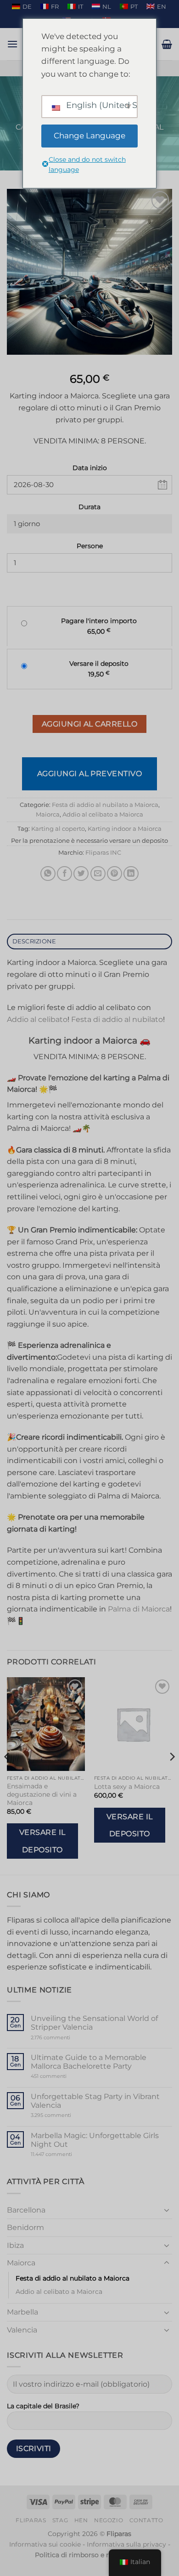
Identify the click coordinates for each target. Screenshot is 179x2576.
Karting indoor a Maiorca (125, 829)
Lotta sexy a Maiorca (127, 1787)
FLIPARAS (31, 2520)
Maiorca (48, 814)
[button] (12, 44)
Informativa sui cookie (45, 2544)
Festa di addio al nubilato (117, 1019)
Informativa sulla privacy (126, 2544)
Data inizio (90, 468)
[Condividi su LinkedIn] (131, 874)
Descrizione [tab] (34, 941)
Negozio (109, 2520)
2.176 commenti (64, 2038)
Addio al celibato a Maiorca (103, 814)
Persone (90, 546)
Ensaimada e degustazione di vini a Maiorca (42, 1794)
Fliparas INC (103, 853)
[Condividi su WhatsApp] (48, 874)
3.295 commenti (68, 2115)
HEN (81, 2520)
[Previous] (7, 1775)
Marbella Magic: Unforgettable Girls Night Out (95, 2140)
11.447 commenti (69, 2154)
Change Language (89, 136)
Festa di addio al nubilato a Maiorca (105, 805)
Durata (89, 507)
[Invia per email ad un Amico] (98, 874)
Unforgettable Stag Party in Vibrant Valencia (95, 2101)
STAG (60, 2520)
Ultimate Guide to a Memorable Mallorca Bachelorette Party (89, 2062)
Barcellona (26, 2210)
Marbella (22, 2312)
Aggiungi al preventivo (90, 774)
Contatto (146, 2520)
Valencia (22, 2330)
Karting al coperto (58, 829)
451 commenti (64, 2076)
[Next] (172, 1775)
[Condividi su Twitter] (81, 874)
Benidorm (25, 2227)
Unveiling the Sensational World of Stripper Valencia (94, 2023)
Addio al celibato (37, 1019)
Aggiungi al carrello (89, 724)
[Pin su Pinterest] (115, 874)
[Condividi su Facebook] (64, 874)
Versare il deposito (42, 1841)
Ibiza (15, 2245)
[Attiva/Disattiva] (167, 2210)
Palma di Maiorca (139, 1609)
